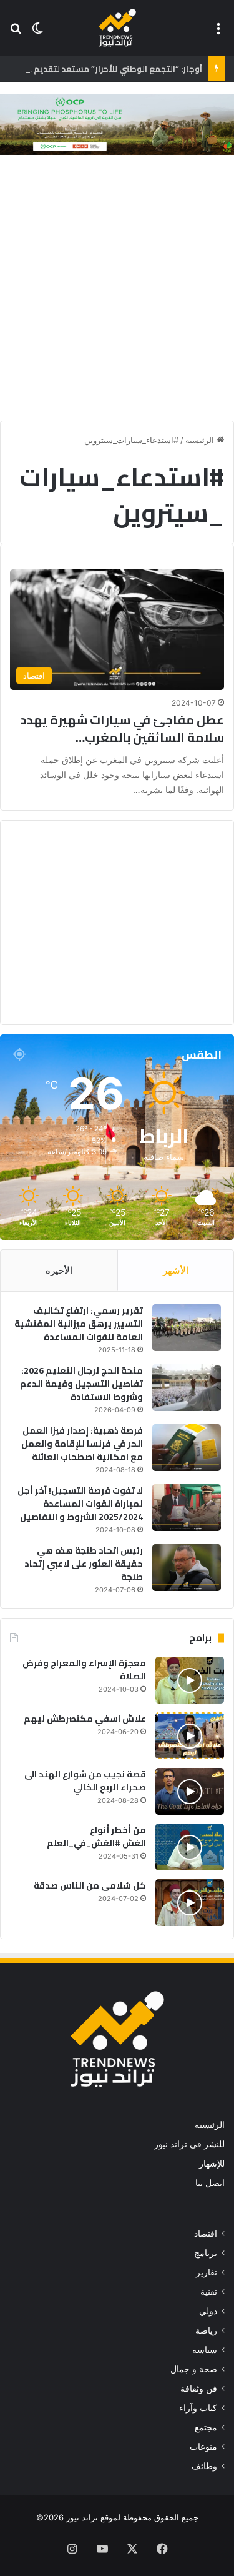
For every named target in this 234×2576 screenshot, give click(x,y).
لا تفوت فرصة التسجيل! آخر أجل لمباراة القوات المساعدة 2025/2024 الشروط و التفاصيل (80, 1504)
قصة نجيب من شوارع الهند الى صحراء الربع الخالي (85, 1781)
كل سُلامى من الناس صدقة (90, 1885)
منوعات (203, 2447)
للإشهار (212, 2164)
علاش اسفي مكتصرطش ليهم (85, 1719)
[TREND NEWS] (117, 28)
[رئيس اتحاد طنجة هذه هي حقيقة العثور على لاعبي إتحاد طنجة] (187, 1568)
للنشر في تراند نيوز (189, 2144)
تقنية (209, 2292)
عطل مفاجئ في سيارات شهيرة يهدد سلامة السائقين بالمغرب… (122, 728)
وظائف (204, 2466)
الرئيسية (201, 440)
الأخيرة (59, 1270)
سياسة (205, 2350)
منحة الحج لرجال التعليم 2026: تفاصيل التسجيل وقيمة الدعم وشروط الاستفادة (81, 1384)
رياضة (206, 2330)
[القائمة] (218, 33)
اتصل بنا (210, 2183)
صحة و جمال (194, 2369)
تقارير (207, 2272)
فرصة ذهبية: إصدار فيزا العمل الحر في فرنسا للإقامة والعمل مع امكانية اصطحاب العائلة (82, 1444)
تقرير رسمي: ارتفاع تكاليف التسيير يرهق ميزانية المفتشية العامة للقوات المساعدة (79, 1324)
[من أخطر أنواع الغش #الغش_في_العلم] (190, 1847)
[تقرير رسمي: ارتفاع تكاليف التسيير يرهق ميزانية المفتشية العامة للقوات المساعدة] (187, 1328)
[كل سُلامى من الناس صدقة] (190, 1903)
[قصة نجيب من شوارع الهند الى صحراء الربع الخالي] (190, 1791)
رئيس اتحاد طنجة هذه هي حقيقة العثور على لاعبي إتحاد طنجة (84, 1564)
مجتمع (206, 2427)
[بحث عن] (16, 33)
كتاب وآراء (198, 2408)
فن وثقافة (199, 2389)
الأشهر (176, 1270)
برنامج (206, 2253)
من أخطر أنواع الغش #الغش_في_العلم (96, 1836)
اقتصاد (206, 2234)
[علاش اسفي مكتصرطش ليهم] (190, 1736)
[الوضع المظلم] (37, 33)
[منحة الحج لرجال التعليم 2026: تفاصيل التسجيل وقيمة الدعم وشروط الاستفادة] (187, 1388)
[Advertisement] (117, 291)
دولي (208, 2311)
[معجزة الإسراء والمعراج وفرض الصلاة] (190, 1680)
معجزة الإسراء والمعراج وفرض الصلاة (84, 1670)
